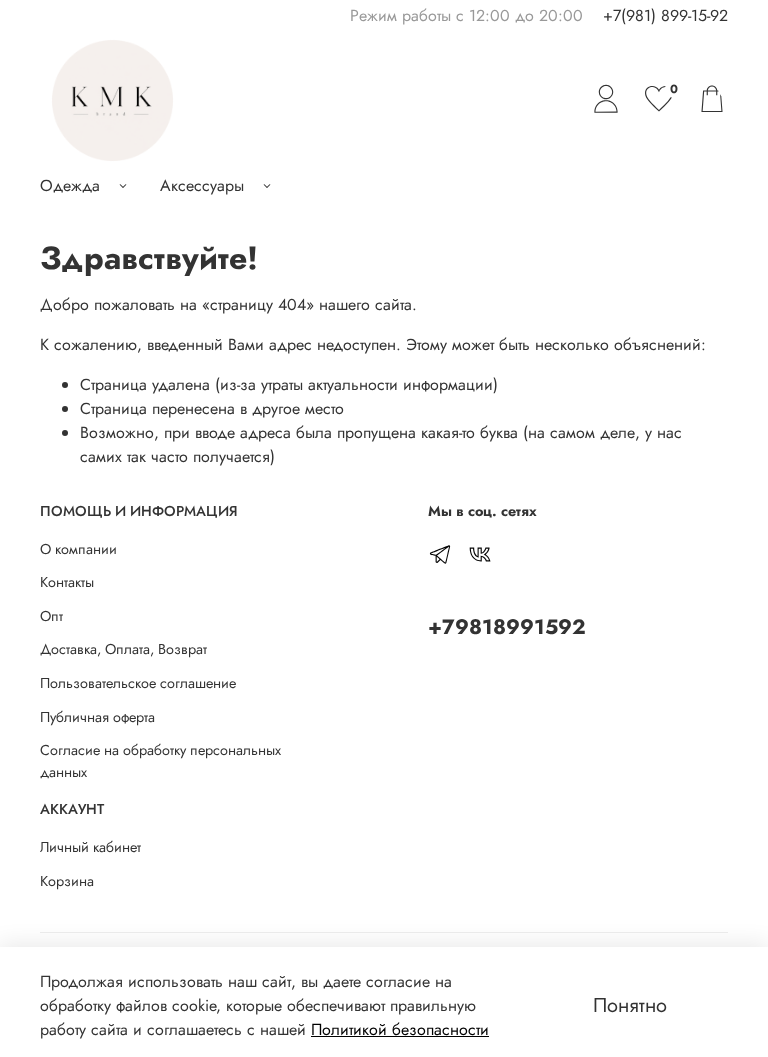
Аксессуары (202, 185)
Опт (51, 616)
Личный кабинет (90, 847)
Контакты (67, 582)
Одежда (70, 185)
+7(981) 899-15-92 (665, 15)
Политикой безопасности (400, 1029)
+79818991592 (507, 627)
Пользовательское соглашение (138, 683)
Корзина (67, 881)
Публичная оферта (97, 717)
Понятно (630, 1005)
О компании (78, 549)
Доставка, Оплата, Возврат (123, 649)
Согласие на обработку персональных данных (160, 761)
